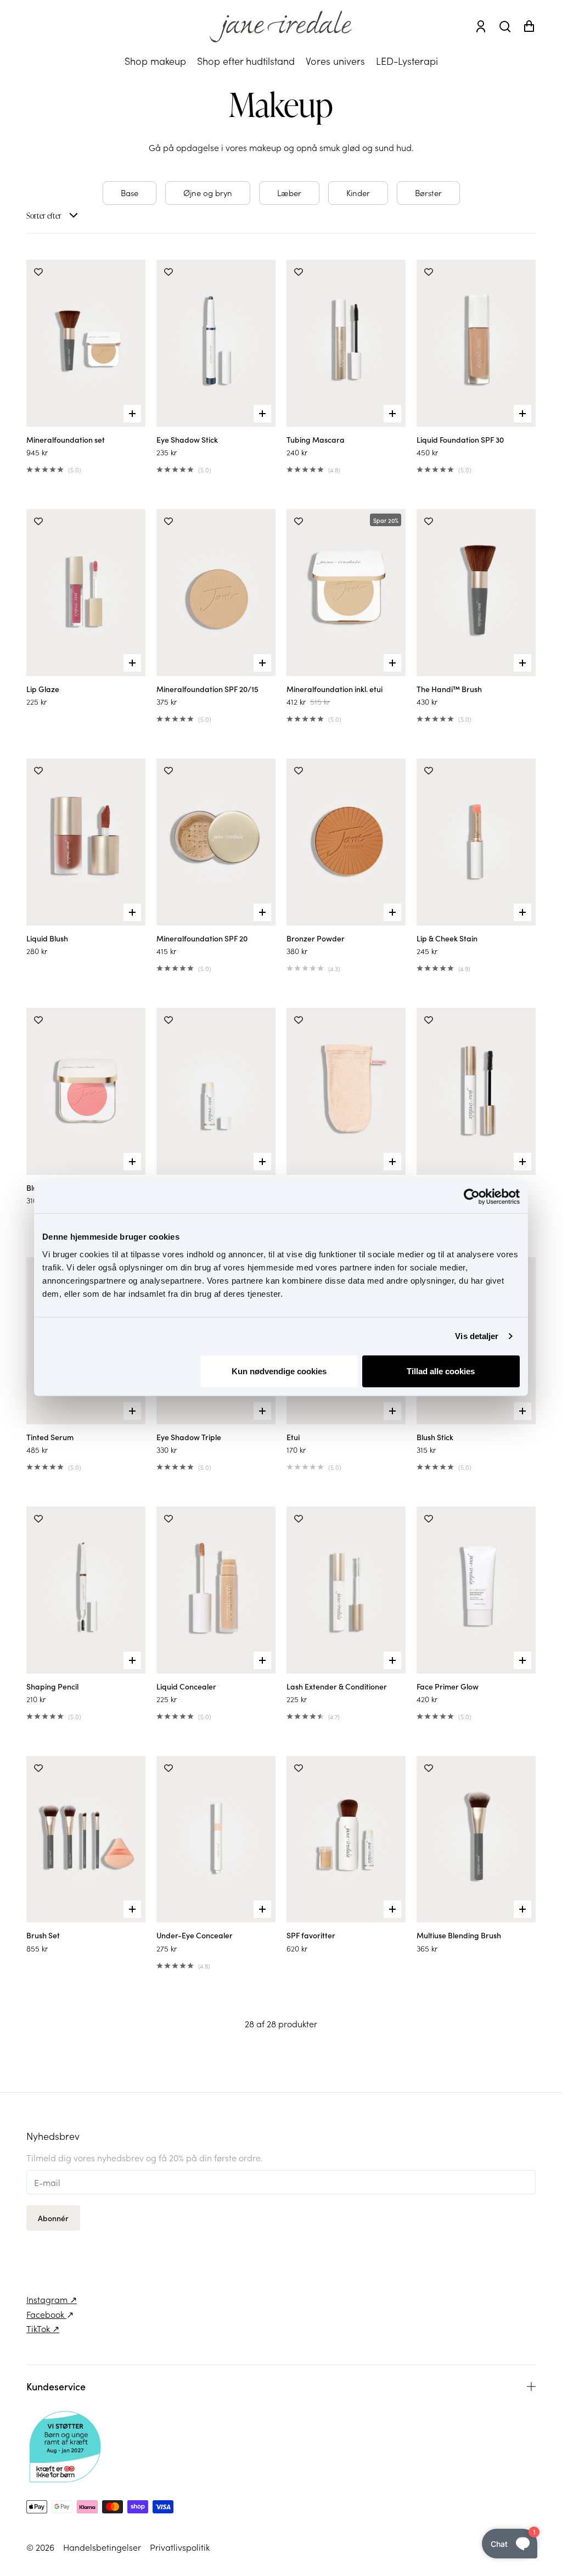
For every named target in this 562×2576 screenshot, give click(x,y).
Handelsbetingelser (102, 2547)
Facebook (46, 2314)
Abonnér (53, 2218)
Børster (428, 193)
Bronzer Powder (316, 938)
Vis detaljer (477, 1336)
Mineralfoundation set (66, 439)
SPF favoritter (311, 1935)
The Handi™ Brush (449, 689)
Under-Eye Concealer (195, 1935)
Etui (293, 1437)
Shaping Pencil (52, 1686)
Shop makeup (155, 61)
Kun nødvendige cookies (279, 1371)
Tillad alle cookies (441, 1371)
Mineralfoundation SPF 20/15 (207, 689)
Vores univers (335, 61)
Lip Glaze (43, 689)
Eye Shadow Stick (187, 439)
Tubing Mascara (316, 439)
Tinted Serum (50, 1437)
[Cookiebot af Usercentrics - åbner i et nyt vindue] (472, 1197)
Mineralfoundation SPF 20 (202, 938)
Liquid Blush (47, 938)
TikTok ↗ (43, 2328)
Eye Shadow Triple (189, 1437)
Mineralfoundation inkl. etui (335, 689)
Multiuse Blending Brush (459, 1935)
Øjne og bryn (208, 193)
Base (130, 193)
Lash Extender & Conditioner (337, 1686)
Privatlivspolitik (180, 2547)
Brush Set (43, 1935)
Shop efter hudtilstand (246, 61)
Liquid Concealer (186, 1686)
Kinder (358, 193)
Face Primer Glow (448, 1686)
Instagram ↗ (52, 2299)
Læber (289, 193)
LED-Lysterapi (407, 61)
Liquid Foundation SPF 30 (460, 439)
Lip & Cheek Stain (447, 938)
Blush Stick (435, 1437)
